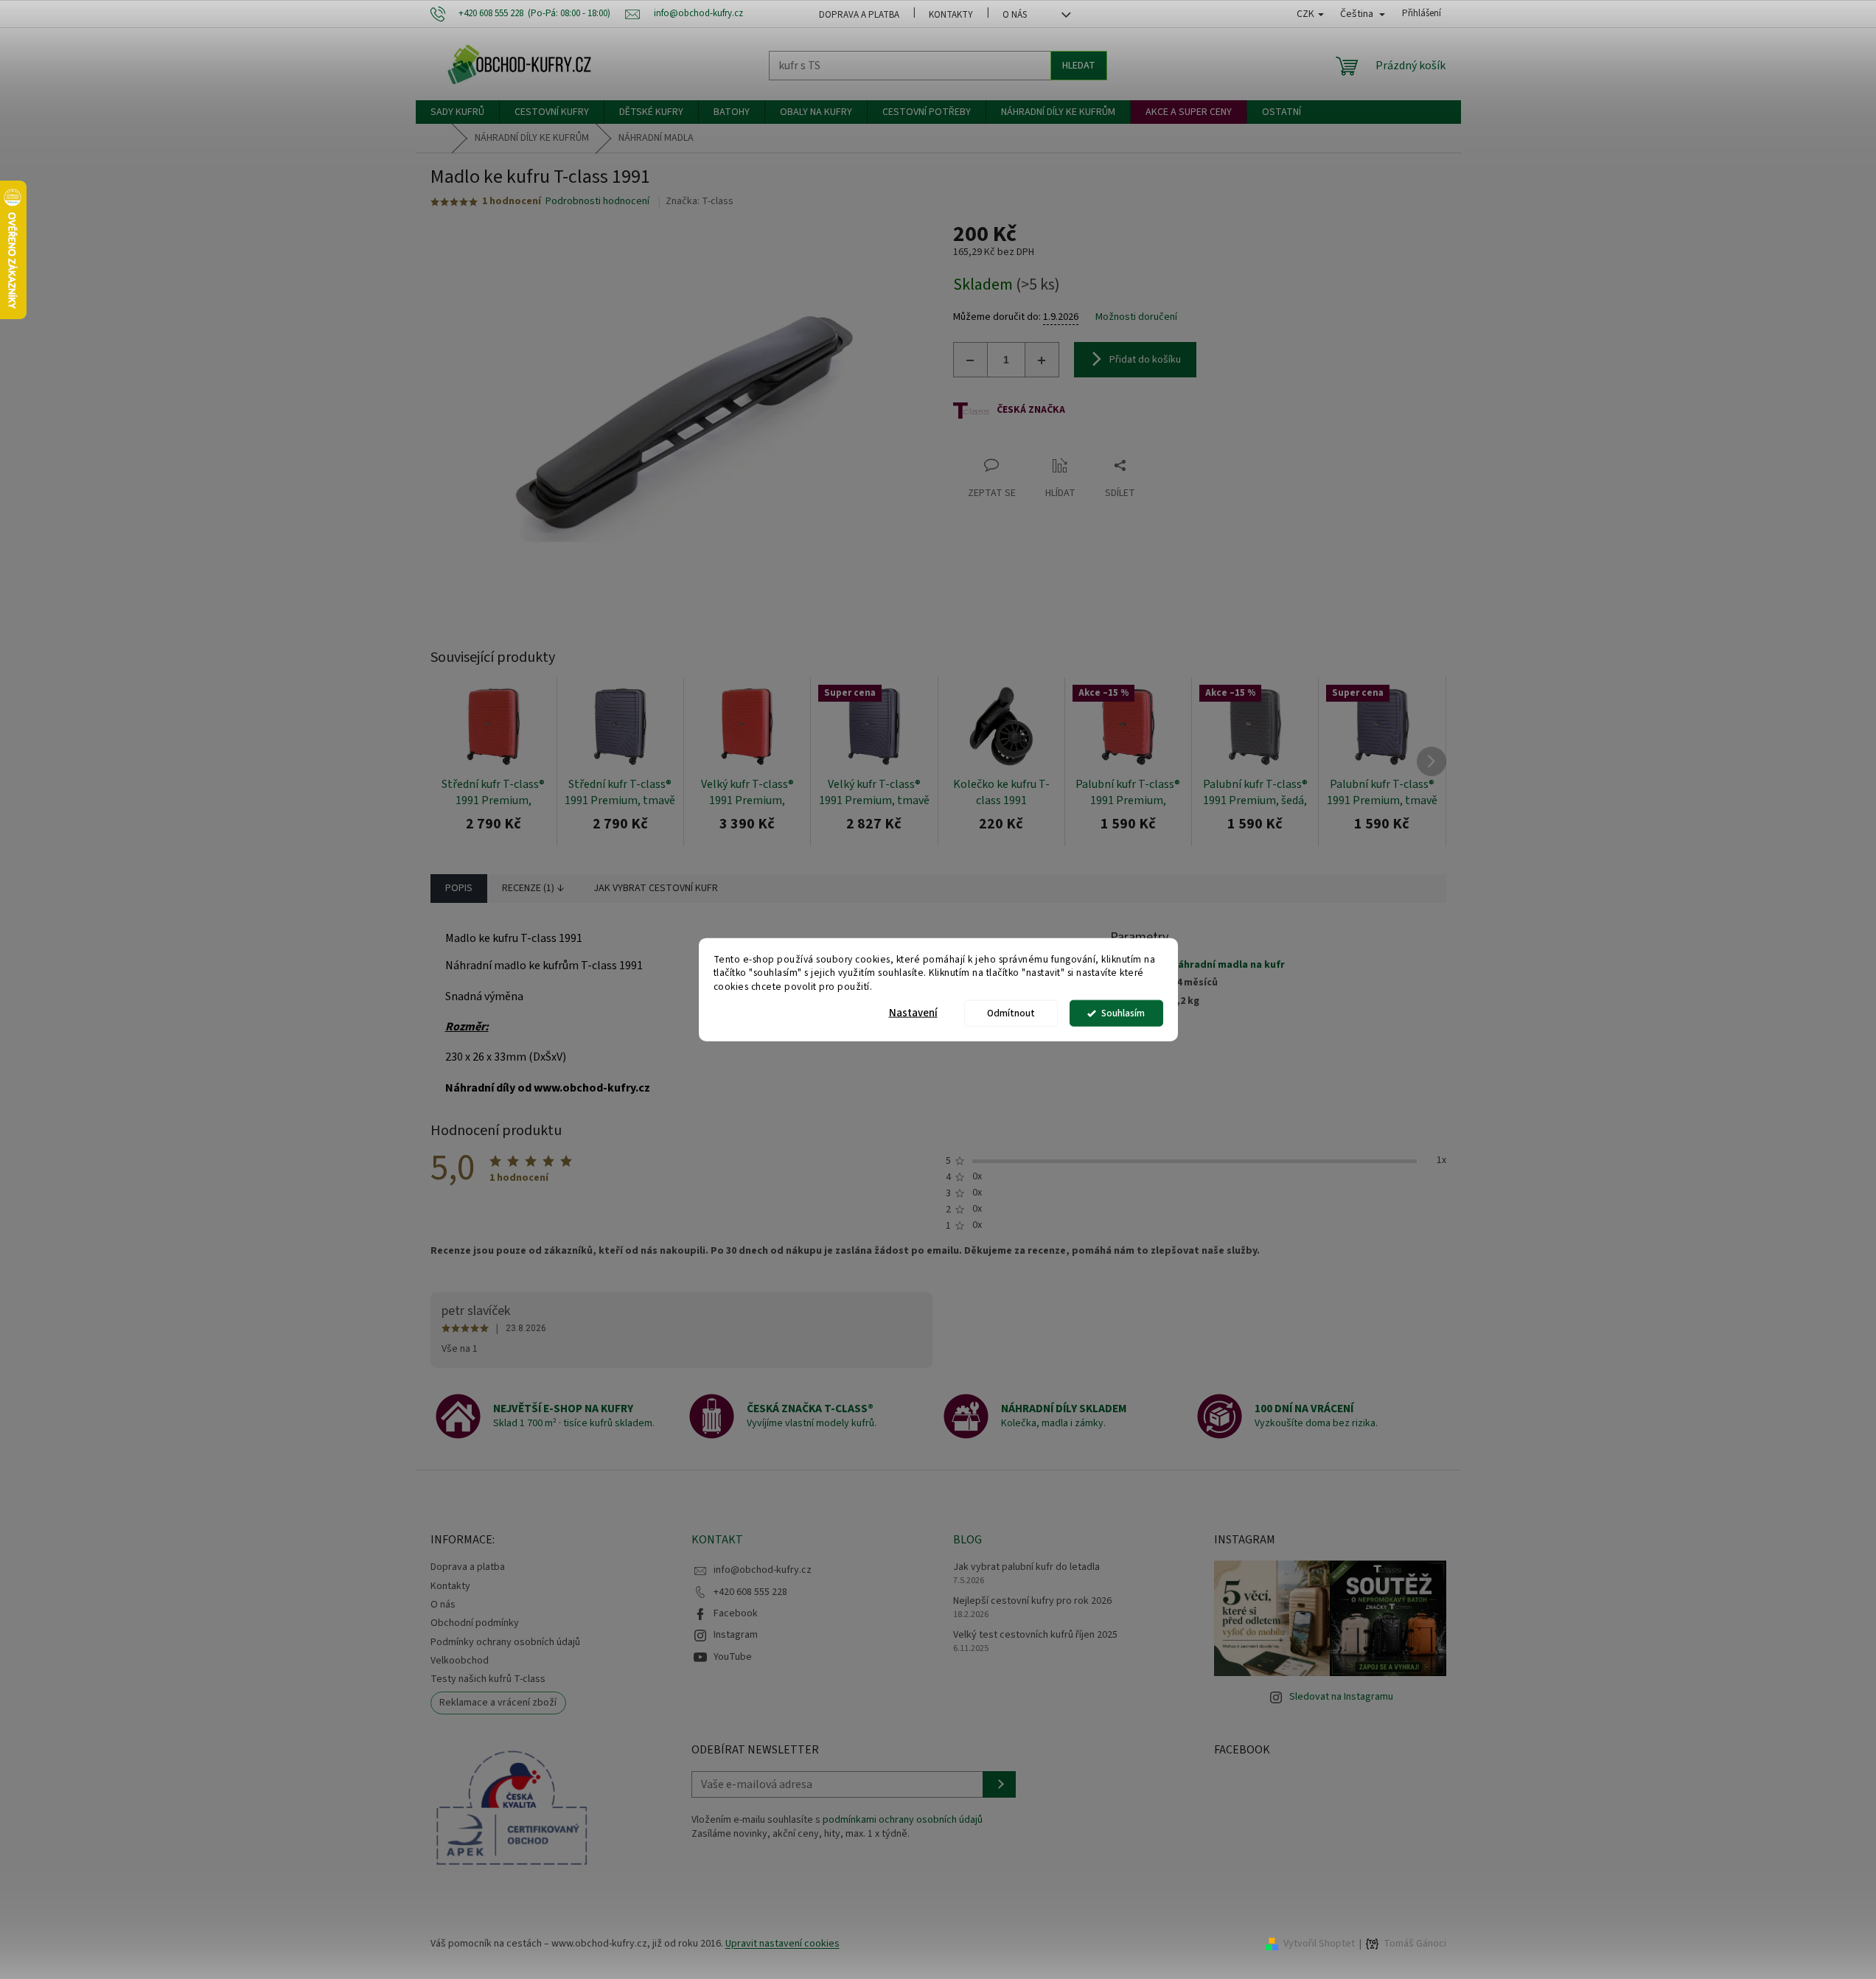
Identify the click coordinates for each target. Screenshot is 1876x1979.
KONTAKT (717, 1540)
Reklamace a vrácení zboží (498, 1703)
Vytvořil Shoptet (1319, 1944)
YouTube (733, 1657)
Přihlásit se (999, 1784)
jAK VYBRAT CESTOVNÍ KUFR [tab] (656, 888)
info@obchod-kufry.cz (763, 1570)
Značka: (700, 201)
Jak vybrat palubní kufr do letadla (1026, 1567)
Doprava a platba (859, 15)
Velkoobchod (460, 1661)
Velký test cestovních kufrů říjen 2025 (1035, 1635)
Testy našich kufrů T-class (488, 1679)
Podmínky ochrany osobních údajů (505, 1642)
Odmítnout (1011, 1013)
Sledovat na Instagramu (1341, 1697)
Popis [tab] (459, 888)
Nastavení (913, 1013)
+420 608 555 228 (750, 1592)
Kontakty (951, 15)
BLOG (967, 1540)
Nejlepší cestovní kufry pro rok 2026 (1032, 1601)
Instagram (736, 1635)
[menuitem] (457, 112)
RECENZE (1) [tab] (528, 888)
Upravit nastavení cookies (782, 1944)
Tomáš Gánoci (1415, 1944)
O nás (1015, 15)
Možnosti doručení (1136, 317)
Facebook (736, 1613)
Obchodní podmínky (475, 1623)
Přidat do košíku (1145, 360)
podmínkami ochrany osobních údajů (903, 1820)
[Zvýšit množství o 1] (1042, 360)
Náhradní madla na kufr (1228, 965)
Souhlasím (1123, 1013)
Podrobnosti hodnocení (597, 202)
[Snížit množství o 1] (971, 360)
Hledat (1079, 66)
